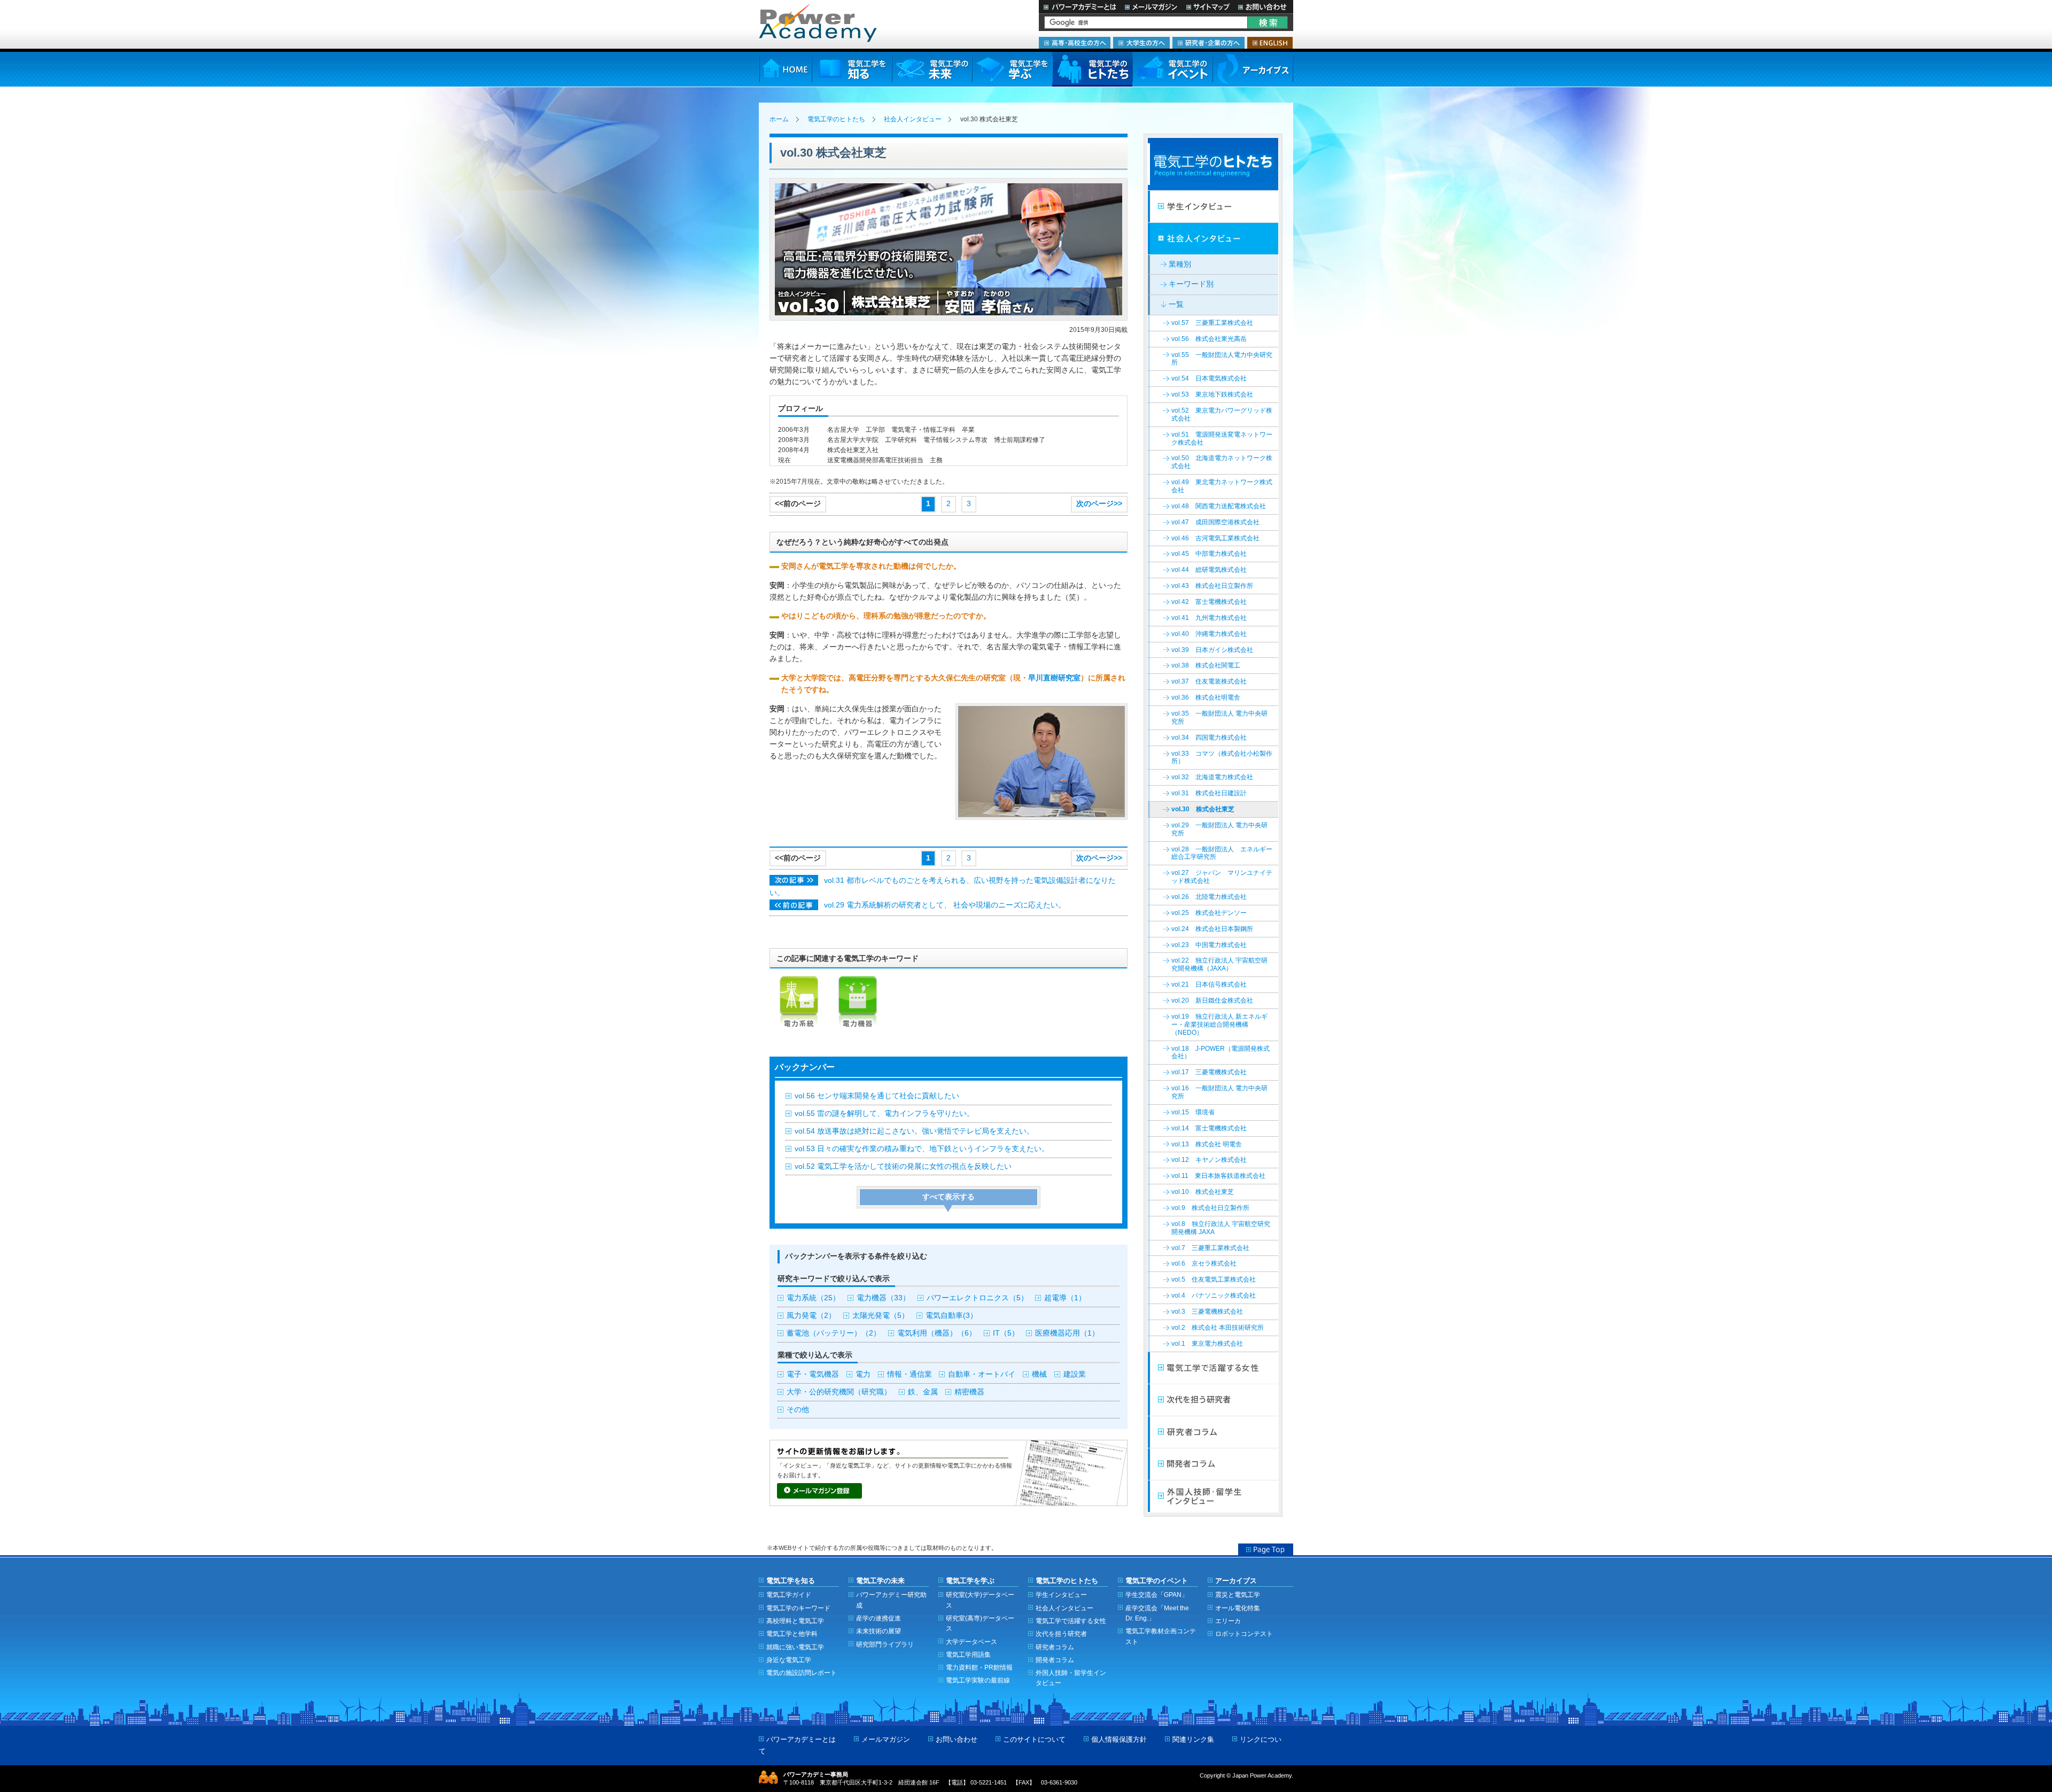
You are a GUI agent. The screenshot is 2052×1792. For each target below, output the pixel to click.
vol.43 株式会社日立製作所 (1212, 586)
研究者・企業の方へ (1208, 43)
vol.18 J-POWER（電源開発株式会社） (1221, 1053)
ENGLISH (1270, 43)
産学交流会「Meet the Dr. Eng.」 (1157, 1613)
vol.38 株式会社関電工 (1206, 665)
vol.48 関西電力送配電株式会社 (1219, 506)
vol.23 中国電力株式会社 (1209, 945)
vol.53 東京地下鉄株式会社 (1212, 394)
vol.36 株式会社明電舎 (1206, 697)
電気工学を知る (852, 69)
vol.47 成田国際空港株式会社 (1215, 522)
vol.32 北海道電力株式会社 (1212, 777)
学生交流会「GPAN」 (1157, 1595)
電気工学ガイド (789, 1595)
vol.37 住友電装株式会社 (1209, 681)
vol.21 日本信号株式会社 (1209, 984)
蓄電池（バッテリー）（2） (834, 1333)
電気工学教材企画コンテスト (1161, 1636)
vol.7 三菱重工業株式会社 (1210, 1248)
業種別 (1180, 264)
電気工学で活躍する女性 (1213, 1368)
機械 (1039, 1374)
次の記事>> (794, 880)
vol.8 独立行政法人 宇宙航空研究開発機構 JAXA (1221, 1228)
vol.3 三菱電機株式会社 (1207, 1312)
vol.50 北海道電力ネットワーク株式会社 (1222, 462)
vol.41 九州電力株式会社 (1209, 618)
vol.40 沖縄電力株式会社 (1209, 634)
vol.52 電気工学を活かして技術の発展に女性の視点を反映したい (903, 1166)
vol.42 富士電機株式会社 (1209, 602)
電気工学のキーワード (798, 1608)
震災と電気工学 (1238, 1595)
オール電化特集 (1238, 1608)
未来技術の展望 (879, 1631)
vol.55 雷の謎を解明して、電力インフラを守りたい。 (884, 1114)
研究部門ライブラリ (885, 1644)
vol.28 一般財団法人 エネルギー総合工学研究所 (1222, 853)
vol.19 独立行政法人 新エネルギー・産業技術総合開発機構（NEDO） (1219, 1025)
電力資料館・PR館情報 (979, 1667)
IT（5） (1006, 1333)
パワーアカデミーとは (1080, 7)
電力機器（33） (883, 1298)
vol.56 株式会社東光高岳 (1209, 339)
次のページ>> (1099, 504)
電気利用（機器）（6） (937, 1333)
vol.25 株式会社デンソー (1209, 913)
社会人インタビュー (913, 119)
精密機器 (969, 1392)
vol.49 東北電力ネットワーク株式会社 (1222, 486)
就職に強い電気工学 (795, 1647)
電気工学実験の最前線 (978, 1680)
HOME (785, 69)
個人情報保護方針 (1119, 1739)
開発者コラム (1213, 1464)
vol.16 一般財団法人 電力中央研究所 (1219, 1092)
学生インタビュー (1213, 207)
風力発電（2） (811, 1316)
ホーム (779, 119)
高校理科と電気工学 (795, 1621)
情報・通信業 (910, 1374)
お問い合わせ (1264, 7)
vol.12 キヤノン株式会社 (1209, 1160)
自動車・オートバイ (982, 1374)
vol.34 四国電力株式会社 (1209, 738)
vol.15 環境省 (1193, 1112)
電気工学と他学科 (792, 1634)
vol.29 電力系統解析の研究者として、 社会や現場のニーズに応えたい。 (945, 905)
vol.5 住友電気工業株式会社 (1214, 1279)
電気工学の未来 (932, 69)
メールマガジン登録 (819, 1491)
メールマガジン (1151, 7)
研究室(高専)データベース (980, 1623)
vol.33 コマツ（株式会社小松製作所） (1222, 758)
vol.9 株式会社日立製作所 (1210, 1208)
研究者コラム (1213, 1432)
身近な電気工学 (789, 1660)
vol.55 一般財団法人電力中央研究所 (1222, 359)
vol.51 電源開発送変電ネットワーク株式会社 (1222, 439)
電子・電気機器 (813, 1374)
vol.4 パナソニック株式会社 (1214, 1295)
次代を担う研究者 (1213, 1400)
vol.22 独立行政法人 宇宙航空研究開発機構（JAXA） (1219, 964)
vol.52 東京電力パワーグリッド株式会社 (1222, 414)
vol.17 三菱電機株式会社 (1209, 1072)
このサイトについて (1034, 1739)
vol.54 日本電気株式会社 (1209, 378)
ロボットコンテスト (1244, 1634)
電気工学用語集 (968, 1654)
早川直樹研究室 (1054, 678)
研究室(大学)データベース (980, 1600)
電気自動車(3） (951, 1316)
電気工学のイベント (1173, 69)
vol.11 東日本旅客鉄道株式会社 (1218, 1176)
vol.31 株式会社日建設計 (1209, 793)
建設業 (1075, 1374)
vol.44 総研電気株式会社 (1209, 570)
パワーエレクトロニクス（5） (977, 1298)
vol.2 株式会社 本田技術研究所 (1218, 1328)
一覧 (1176, 304)
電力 (863, 1374)
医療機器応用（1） (1067, 1333)
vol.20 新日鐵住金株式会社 (1212, 1000)
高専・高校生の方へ (1075, 43)
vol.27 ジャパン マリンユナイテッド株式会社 (1222, 877)
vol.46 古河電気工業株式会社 (1215, 538)
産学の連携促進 (879, 1618)
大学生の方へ (1141, 43)
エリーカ (1228, 1621)
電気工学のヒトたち (1092, 69)
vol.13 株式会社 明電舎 (1207, 1144)
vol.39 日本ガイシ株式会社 (1212, 650)
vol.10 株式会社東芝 (1203, 1192)
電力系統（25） (813, 1298)
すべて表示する (949, 1197)
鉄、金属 (923, 1392)
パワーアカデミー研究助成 (891, 1600)
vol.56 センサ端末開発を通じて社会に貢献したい (877, 1096)
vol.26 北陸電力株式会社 (1209, 897)
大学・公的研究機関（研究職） (839, 1392)
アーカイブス (1253, 69)
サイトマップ (1208, 7)
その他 (798, 1410)
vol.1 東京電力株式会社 (1207, 1344)
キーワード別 (1191, 284)
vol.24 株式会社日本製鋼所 (1212, 929)
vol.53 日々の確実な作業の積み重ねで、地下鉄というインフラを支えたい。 (922, 1149)
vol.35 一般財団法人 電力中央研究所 (1219, 717)
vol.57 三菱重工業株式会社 (1212, 323)
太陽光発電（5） (881, 1316)
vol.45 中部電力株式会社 (1209, 554)
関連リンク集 (1193, 1739)
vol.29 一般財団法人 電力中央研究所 (1219, 829)
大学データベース (971, 1642)
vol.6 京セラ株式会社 (1204, 1263)
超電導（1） (1065, 1298)
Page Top (1266, 1549)
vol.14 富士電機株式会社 (1209, 1128)
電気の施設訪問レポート (802, 1673)
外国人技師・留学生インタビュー (1213, 1496)
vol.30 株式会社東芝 (1203, 809)
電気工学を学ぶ (1012, 69)
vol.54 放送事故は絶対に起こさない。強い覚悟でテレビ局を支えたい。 (914, 1131)
